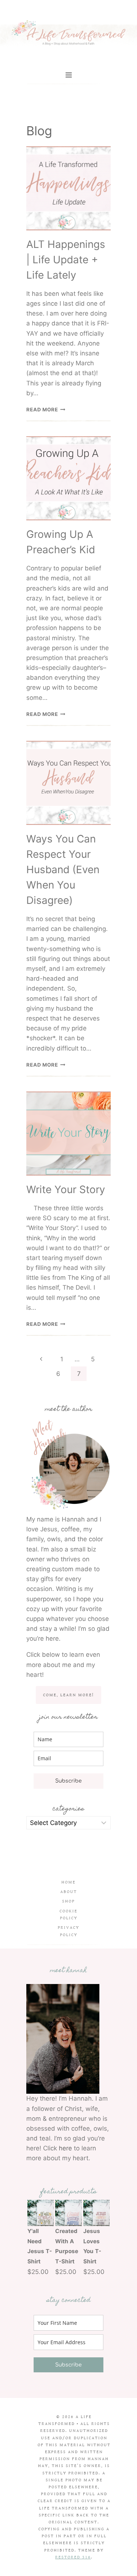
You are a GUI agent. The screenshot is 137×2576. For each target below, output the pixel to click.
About (69, 1892)
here (65, 2148)
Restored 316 (73, 2557)
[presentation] (68, 188)
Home (68, 1882)
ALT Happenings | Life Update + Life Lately (66, 260)
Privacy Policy (68, 1931)
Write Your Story (66, 1189)
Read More (46, 410)
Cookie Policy (68, 1915)
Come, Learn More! (68, 1695)
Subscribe (68, 1781)
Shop (68, 1901)
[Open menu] (68, 75)
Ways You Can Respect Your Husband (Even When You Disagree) (63, 870)
